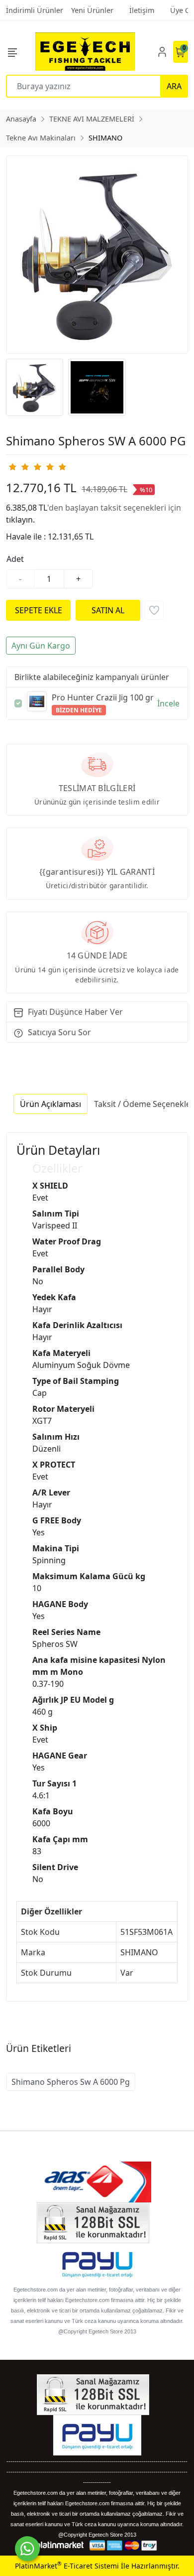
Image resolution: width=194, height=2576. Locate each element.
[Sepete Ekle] (38, 610)
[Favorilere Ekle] (154, 610)
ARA (174, 86)
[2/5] (18, 467)
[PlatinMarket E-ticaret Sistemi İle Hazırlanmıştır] (60, 2545)
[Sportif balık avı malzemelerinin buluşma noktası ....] (85, 52)
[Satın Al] (108, 610)
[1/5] (12, 467)
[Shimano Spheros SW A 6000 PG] (97, 255)
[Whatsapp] (27, 2549)
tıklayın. (20, 520)
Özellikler (57, 1168)
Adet (15, 559)
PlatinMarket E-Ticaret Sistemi (67, 2566)
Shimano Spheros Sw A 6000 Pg (71, 2082)
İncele (168, 703)
